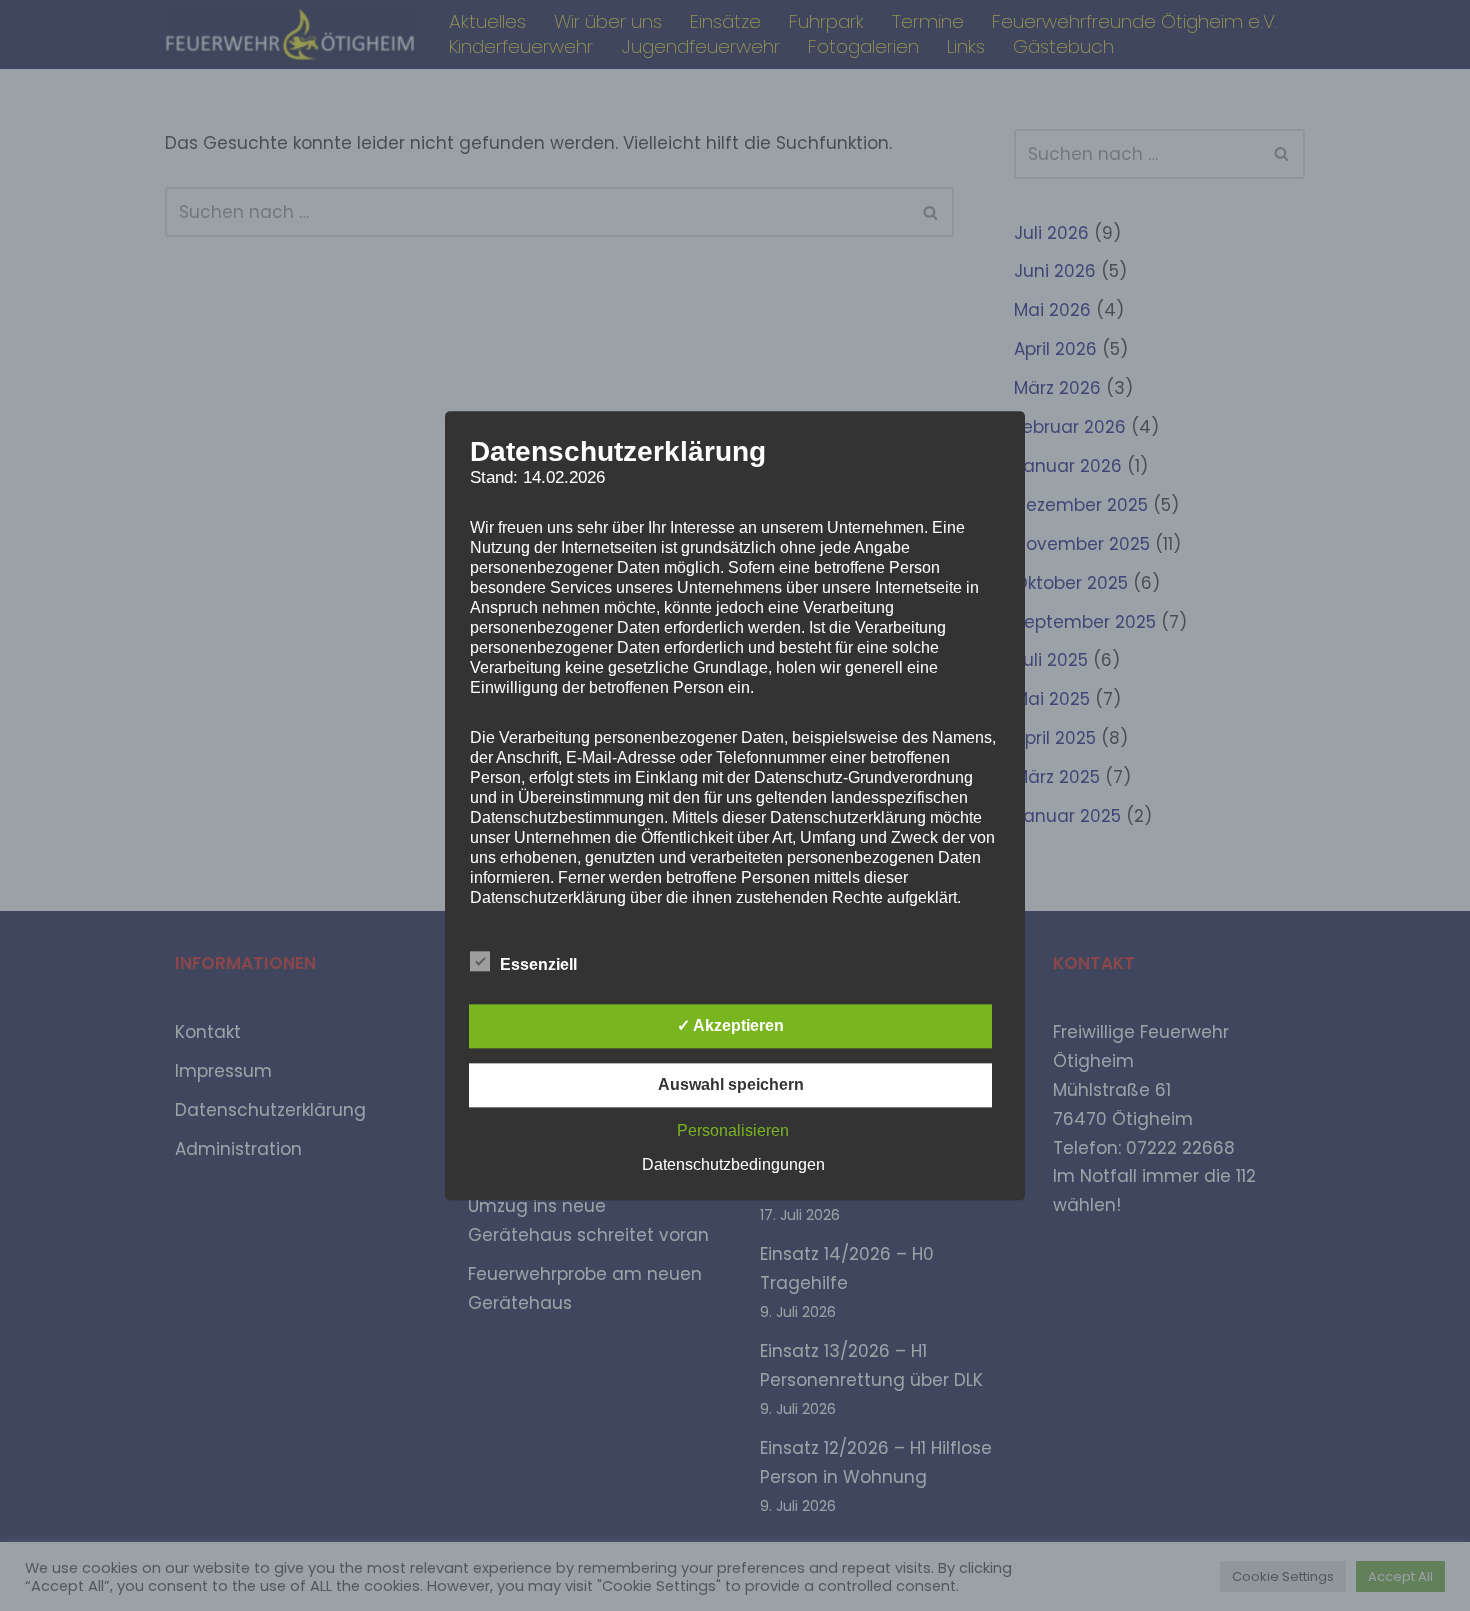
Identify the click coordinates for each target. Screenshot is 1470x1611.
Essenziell (538, 964)
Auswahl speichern (731, 1084)
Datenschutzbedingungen (733, 1164)
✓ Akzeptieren (730, 1025)
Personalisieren (733, 1130)
